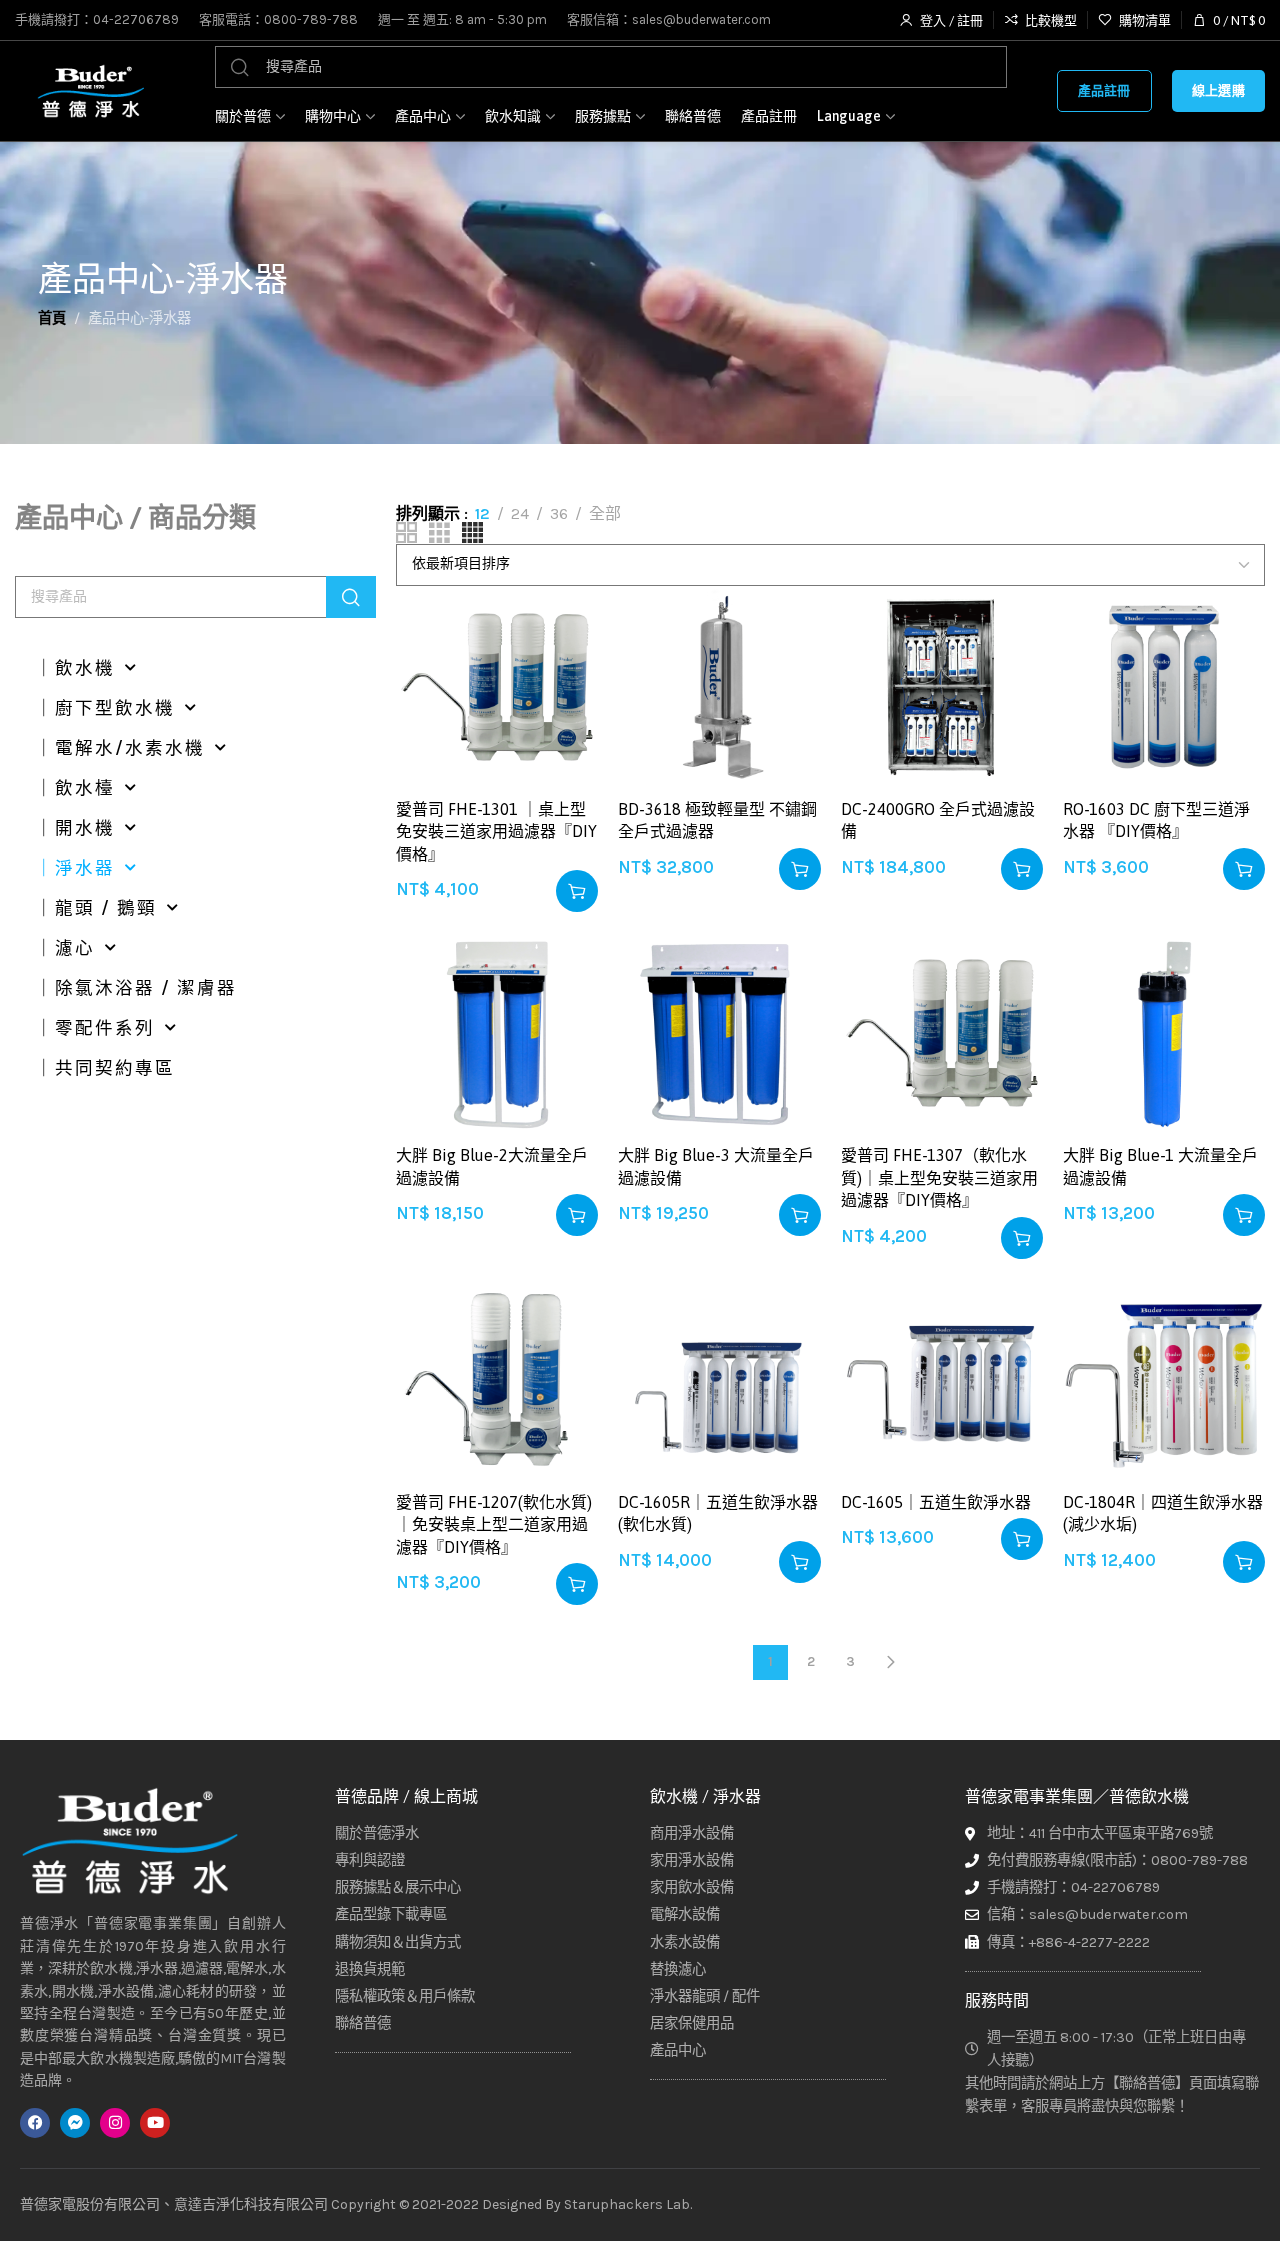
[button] (577, 891)
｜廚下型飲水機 (105, 708)
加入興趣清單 (562, 621)
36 (559, 513)
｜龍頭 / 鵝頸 (96, 908)
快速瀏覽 (562, 719)
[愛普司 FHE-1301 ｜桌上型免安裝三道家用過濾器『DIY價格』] (497, 687)
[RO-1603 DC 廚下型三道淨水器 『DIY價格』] (1164, 687)
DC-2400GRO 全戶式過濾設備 (938, 820)
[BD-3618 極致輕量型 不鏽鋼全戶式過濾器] (719, 687)
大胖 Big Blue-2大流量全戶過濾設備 (492, 1166)
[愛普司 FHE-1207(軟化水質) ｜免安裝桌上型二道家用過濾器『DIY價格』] (497, 1380)
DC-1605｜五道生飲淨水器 (936, 1502)
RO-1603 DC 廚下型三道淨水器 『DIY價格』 (1156, 820)
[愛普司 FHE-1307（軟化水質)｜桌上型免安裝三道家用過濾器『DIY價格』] (942, 1033)
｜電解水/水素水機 (120, 748)
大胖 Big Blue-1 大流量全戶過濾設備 (1160, 1166)
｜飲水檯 (75, 788)
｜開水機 (75, 828)
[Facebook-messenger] (75, 2123)
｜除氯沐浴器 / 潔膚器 (136, 988)
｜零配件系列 (95, 1028)
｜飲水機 (75, 668)
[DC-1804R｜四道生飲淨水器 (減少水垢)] (1164, 1380)
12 (482, 513)
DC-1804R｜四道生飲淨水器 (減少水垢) (1163, 1513)
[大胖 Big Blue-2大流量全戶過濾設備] (497, 1033)
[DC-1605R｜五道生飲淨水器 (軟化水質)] (719, 1380)
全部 (605, 513)
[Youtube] (155, 2123)
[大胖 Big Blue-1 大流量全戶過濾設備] (1164, 1033)
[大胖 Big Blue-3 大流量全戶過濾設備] (719, 1033)
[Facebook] (35, 2123)
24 (520, 513)
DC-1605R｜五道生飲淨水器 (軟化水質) (718, 1513)
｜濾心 (65, 948)
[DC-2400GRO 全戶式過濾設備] (942, 687)
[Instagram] (115, 2123)
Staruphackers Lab (627, 2204)
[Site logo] (90, 91)
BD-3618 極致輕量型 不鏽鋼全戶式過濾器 (717, 820)
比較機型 (562, 670)
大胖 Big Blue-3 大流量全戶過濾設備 (716, 1166)
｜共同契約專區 (105, 1068)
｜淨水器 (75, 868)
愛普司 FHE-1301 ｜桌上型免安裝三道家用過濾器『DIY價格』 (496, 831)
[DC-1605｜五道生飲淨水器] (942, 1380)
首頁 (52, 318)
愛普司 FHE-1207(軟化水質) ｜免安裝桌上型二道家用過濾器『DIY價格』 (494, 1524)
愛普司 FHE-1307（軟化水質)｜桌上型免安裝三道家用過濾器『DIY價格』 (939, 1177)
